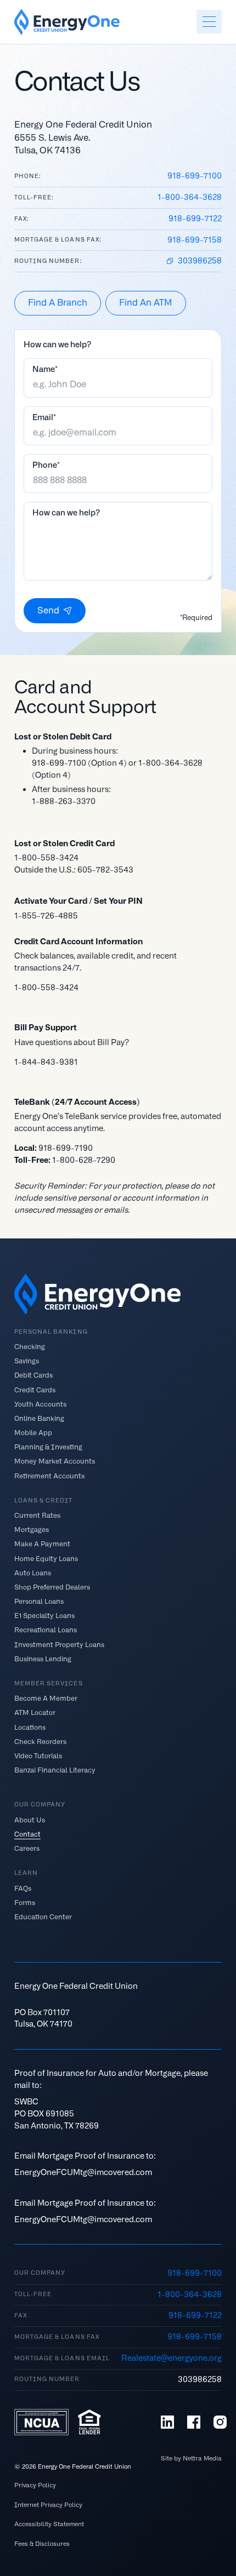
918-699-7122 (195, 219)
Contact (27, 1834)
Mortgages (32, 1530)
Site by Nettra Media (191, 2459)
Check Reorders (40, 1741)
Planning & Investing (48, 1447)
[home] (67, 22)
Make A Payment (42, 1544)
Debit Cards (33, 1375)
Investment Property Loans (59, 1644)
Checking (30, 1347)
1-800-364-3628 (190, 197)
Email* (44, 417)
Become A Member (46, 1698)
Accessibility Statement (49, 2524)
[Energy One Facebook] (194, 2422)
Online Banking (39, 1418)
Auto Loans (33, 1572)
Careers (27, 1848)
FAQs (23, 1888)
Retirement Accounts (49, 1475)
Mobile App (33, 1433)
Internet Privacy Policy (48, 2505)
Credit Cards (35, 1389)
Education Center (43, 1917)
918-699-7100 (195, 176)
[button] (209, 22)
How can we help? (66, 513)
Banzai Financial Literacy (55, 1770)
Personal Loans (39, 1601)
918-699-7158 (195, 240)
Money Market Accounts (55, 1461)
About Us (30, 1819)
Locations (30, 1727)
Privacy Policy (35, 2485)
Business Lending (43, 1658)
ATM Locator (35, 1712)
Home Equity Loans (46, 1558)
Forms (25, 1902)
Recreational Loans (46, 1630)
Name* (45, 369)
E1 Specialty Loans (44, 1616)
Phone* (46, 465)
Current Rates (37, 1515)
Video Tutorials (38, 1755)
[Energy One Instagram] (220, 2422)
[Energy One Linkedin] (167, 2422)
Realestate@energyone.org (172, 2358)
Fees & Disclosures (42, 2544)
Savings (27, 1361)
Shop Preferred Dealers (52, 1587)
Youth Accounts (40, 1404)
